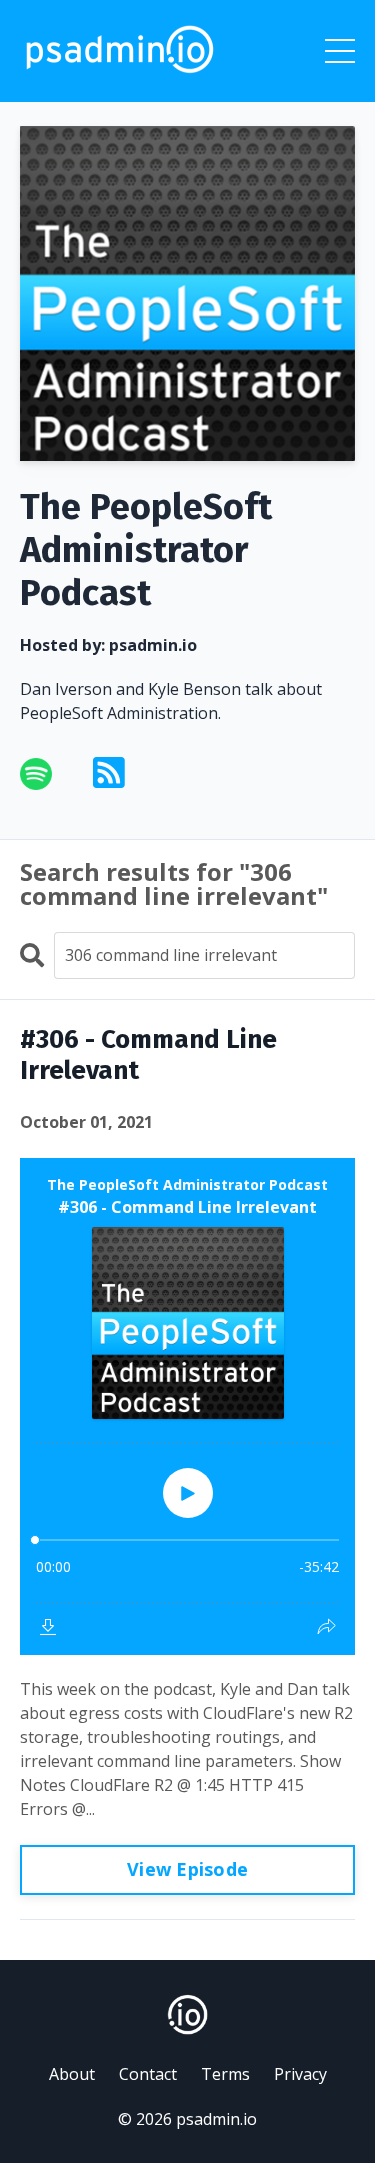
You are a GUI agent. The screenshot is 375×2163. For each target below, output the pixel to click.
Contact (148, 2074)
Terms (225, 2074)
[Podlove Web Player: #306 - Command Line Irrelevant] (187, 1406)
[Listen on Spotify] (48, 774)
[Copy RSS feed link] (109, 773)
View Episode (187, 1869)
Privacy (300, 2074)
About (72, 2074)
